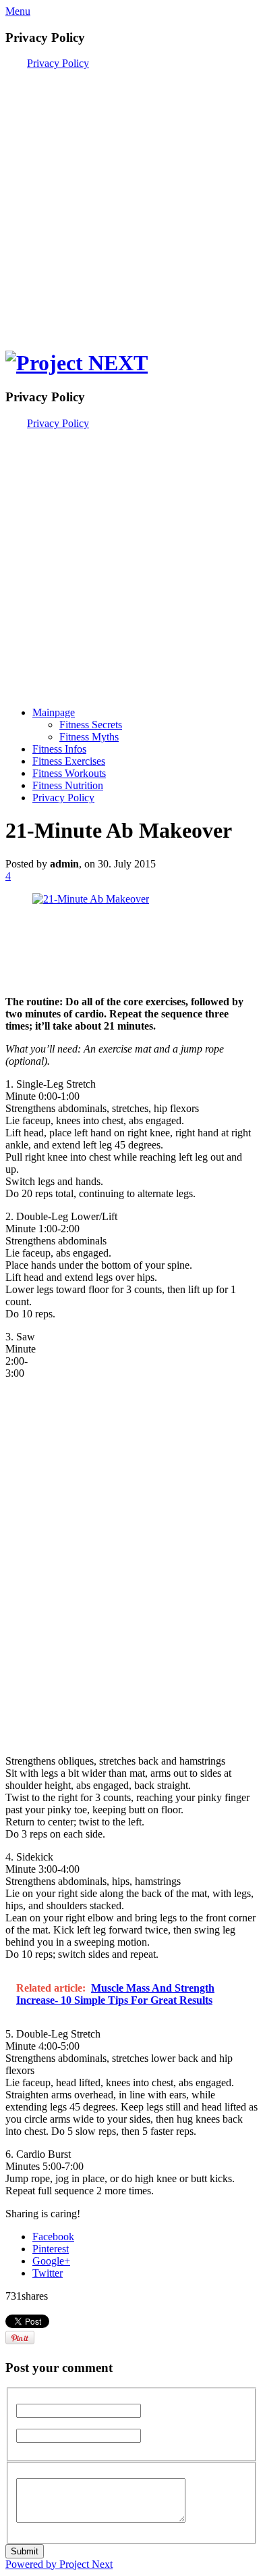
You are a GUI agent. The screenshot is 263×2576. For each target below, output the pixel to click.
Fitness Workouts (69, 773)
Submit (25, 2551)
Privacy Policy (58, 63)
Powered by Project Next (59, 2564)
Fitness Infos (59, 749)
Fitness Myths (89, 737)
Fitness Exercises (69, 761)
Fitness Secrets (91, 725)
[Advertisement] (131, 201)
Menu (18, 11)
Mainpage (54, 712)
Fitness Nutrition (68, 785)
